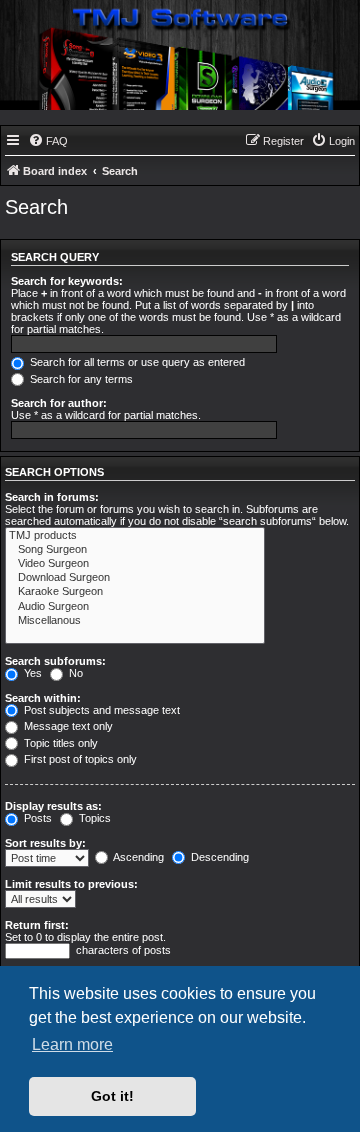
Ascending (137, 857)
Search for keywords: (67, 281)
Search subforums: (55, 661)
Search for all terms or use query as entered (136, 362)
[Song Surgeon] (135, 550)
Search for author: (59, 403)
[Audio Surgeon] (135, 607)
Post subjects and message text (100, 710)
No (74, 673)
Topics (93, 818)
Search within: (43, 698)
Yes (31, 673)
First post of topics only (79, 759)
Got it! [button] (112, 1096)
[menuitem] (48, 141)
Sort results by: (45, 843)
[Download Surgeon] (135, 578)
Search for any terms (80, 379)
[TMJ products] (135, 536)
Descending (218, 857)
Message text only (67, 726)
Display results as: (53, 806)
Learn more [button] (72, 1044)
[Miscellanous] (135, 621)
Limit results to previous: (71, 884)
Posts (36, 818)
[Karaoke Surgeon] (135, 592)
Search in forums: (52, 497)
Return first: (37, 925)
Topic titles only (59, 743)
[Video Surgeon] (135, 564)
